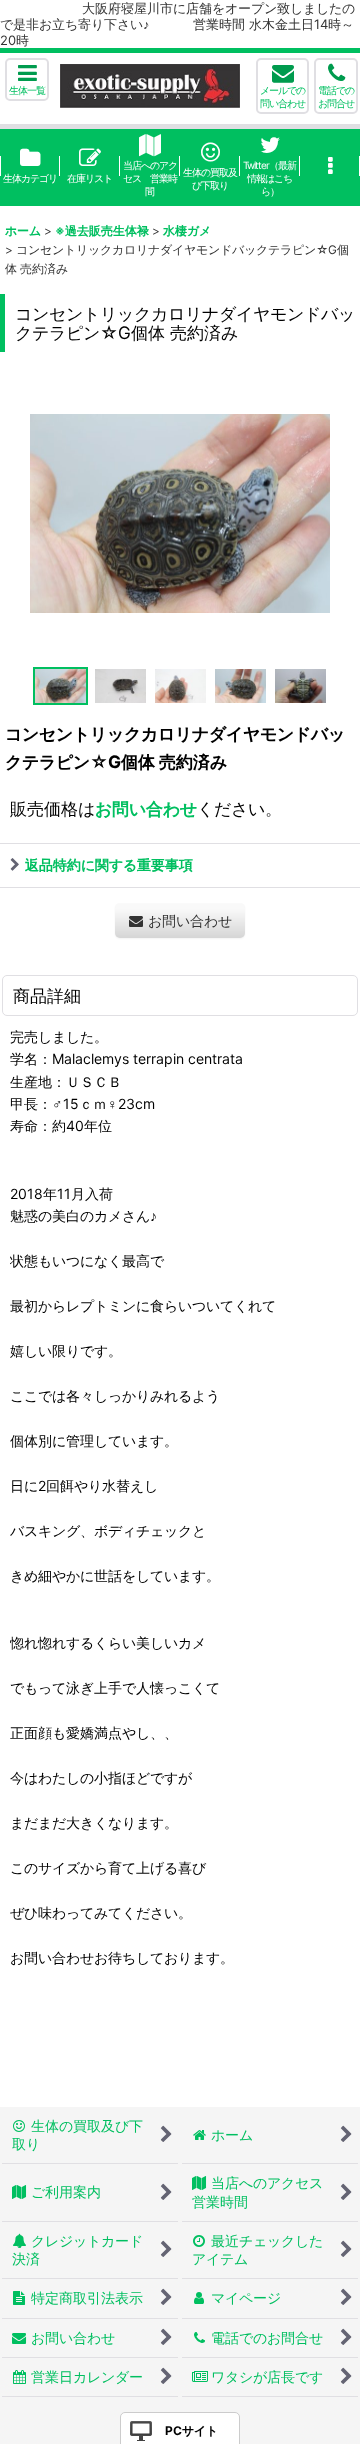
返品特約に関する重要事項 (109, 864)
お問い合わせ (146, 808)
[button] (27, 79)
